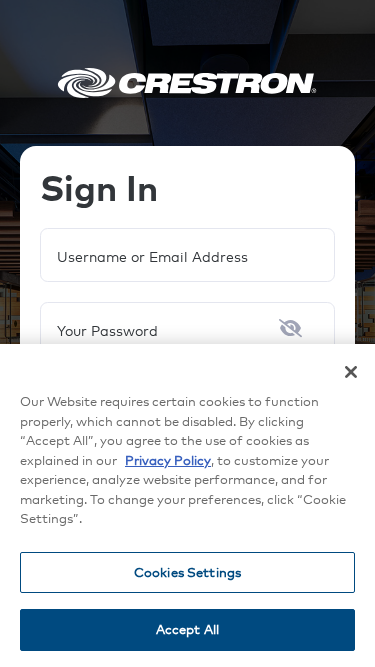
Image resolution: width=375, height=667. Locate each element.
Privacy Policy (168, 460)
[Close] (351, 372)
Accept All (187, 629)
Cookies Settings (187, 572)
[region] (187, 505)
